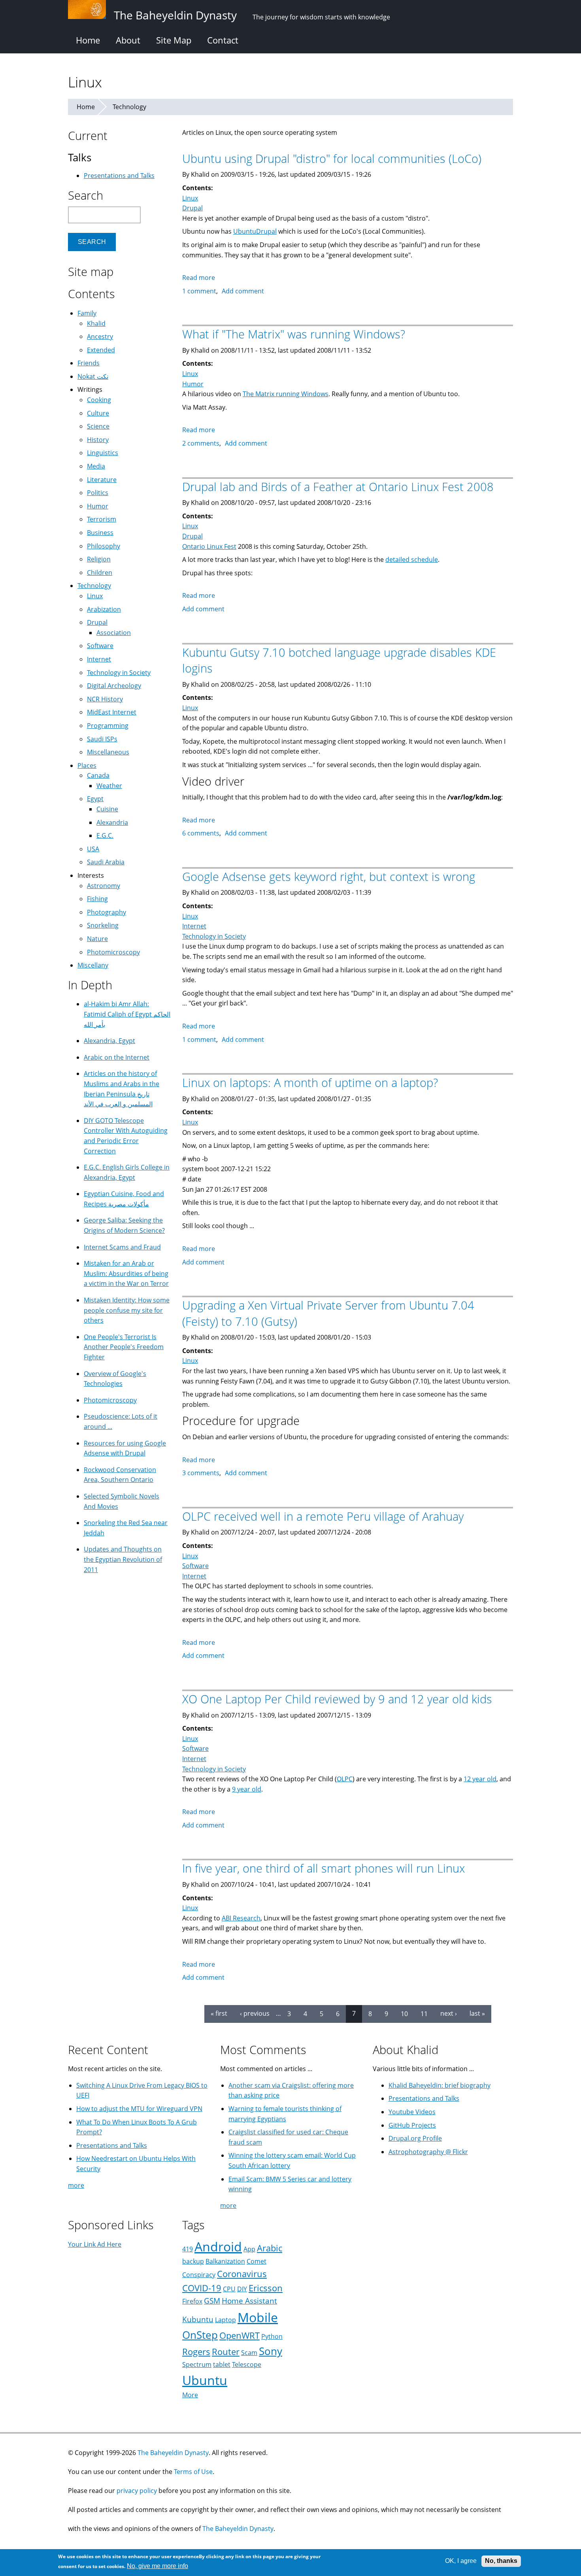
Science (98, 426)
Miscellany (93, 965)
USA (93, 849)
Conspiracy (199, 2275)
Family (87, 313)
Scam (249, 2353)
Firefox (192, 2301)
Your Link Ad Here (95, 2244)
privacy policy (137, 2491)
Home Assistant (249, 2301)
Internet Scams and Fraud (122, 1247)
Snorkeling (103, 925)
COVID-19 (202, 2288)
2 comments (201, 443)
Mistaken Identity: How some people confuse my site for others (127, 1310)
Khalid (96, 323)
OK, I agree (461, 2561)
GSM (212, 2301)
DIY (242, 2289)
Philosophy (104, 546)
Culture (98, 413)
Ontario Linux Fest (209, 546)
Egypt (95, 799)
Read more (199, 278)
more (76, 2185)
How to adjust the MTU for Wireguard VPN (139, 2109)
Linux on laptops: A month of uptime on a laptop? (310, 1082)
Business (100, 533)
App (249, 2249)
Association (114, 633)
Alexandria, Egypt (109, 1041)
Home (88, 40)
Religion (99, 559)
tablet (222, 2364)
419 (188, 2249)
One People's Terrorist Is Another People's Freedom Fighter (124, 1347)
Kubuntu (198, 2319)
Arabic (270, 2248)
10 (404, 2013)
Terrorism (102, 519)
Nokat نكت (93, 376)
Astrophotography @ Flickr (428, 2152)
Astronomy (104, 886)
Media (96, 466)
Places (87, 765)
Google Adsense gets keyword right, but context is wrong (329, 876)
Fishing (97, 899)
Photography (107, 912)
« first (219, 2013)
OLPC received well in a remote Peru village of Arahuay (323, 1516)
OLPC (345, 1779)
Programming (108, 726)
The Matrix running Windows (286, 394)
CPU (229, 2289)
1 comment (199, 291)
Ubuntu (205, 2380)
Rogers (196, 2352)
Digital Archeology (114, 686)
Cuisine (107, 809)
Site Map (174, 40)
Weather (109, 786)
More (190, 2395)
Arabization (104, 609)
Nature (97, 939)
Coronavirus (242, 2274)
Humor (193, 384)
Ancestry (100, 336)
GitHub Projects (412, 2125)
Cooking (99, 400)
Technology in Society (214, 936)
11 (424, 2013)
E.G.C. (105, 835)
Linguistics (103, 453)
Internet (194, 926)
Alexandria (112, 822)
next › (449, 2013)
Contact (223, 40)
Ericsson (266, 2288)
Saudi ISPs (102, 739)
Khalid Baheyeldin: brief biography (440, 2085)
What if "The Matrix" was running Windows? (294, 334)
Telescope (247, 2364)
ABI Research (241, 1918)
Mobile (258, 2317)
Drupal (192, 208)
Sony (271, 2351)
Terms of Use (193, 2472)
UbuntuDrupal (255, 231)
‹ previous (255, 2013)
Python (272, 2336)
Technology (129, 107)
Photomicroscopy (113, 952)
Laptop (225, 2320)
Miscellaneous (108, 752)
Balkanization (225, 2261)
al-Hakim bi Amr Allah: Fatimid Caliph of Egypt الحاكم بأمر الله (127, 1014)
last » (477, 2013)
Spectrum (197, 2364)
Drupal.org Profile (415, 2138)
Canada (98, 775)
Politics (98, 493)
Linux (190, 198)
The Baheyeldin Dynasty (173, 2453)
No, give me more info (158, 2566)
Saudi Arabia (106, 862)
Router (226, 2352)
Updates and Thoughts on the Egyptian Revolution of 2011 (123, 1559)
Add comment (243, 291)
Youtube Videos (412, 2112)
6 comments (201, 833)
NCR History (105, 699)
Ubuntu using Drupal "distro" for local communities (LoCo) (332, 158)
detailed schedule (412, 559)
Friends (89, 363)
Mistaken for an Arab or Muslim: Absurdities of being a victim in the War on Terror (126, 1273)
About (128, 40)
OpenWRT (240, 2335)
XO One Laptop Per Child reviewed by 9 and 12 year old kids (337, 1699)
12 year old (480, 1779)
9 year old (247, 1789)
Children (100, 573)
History (98, 440)
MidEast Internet (112, 712)
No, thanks (501, 2561)
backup (193, 2261)
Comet (257, 2261)
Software (195, 1566)
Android (218, 2246)
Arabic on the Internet (117, 1057)
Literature (102, 480)
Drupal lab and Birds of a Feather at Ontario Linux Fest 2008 (338, 487)
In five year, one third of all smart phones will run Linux (324, 1868)
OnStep (200, 2335)
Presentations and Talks (119, 176)
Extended (101, 350)
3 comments (201, 1473)
